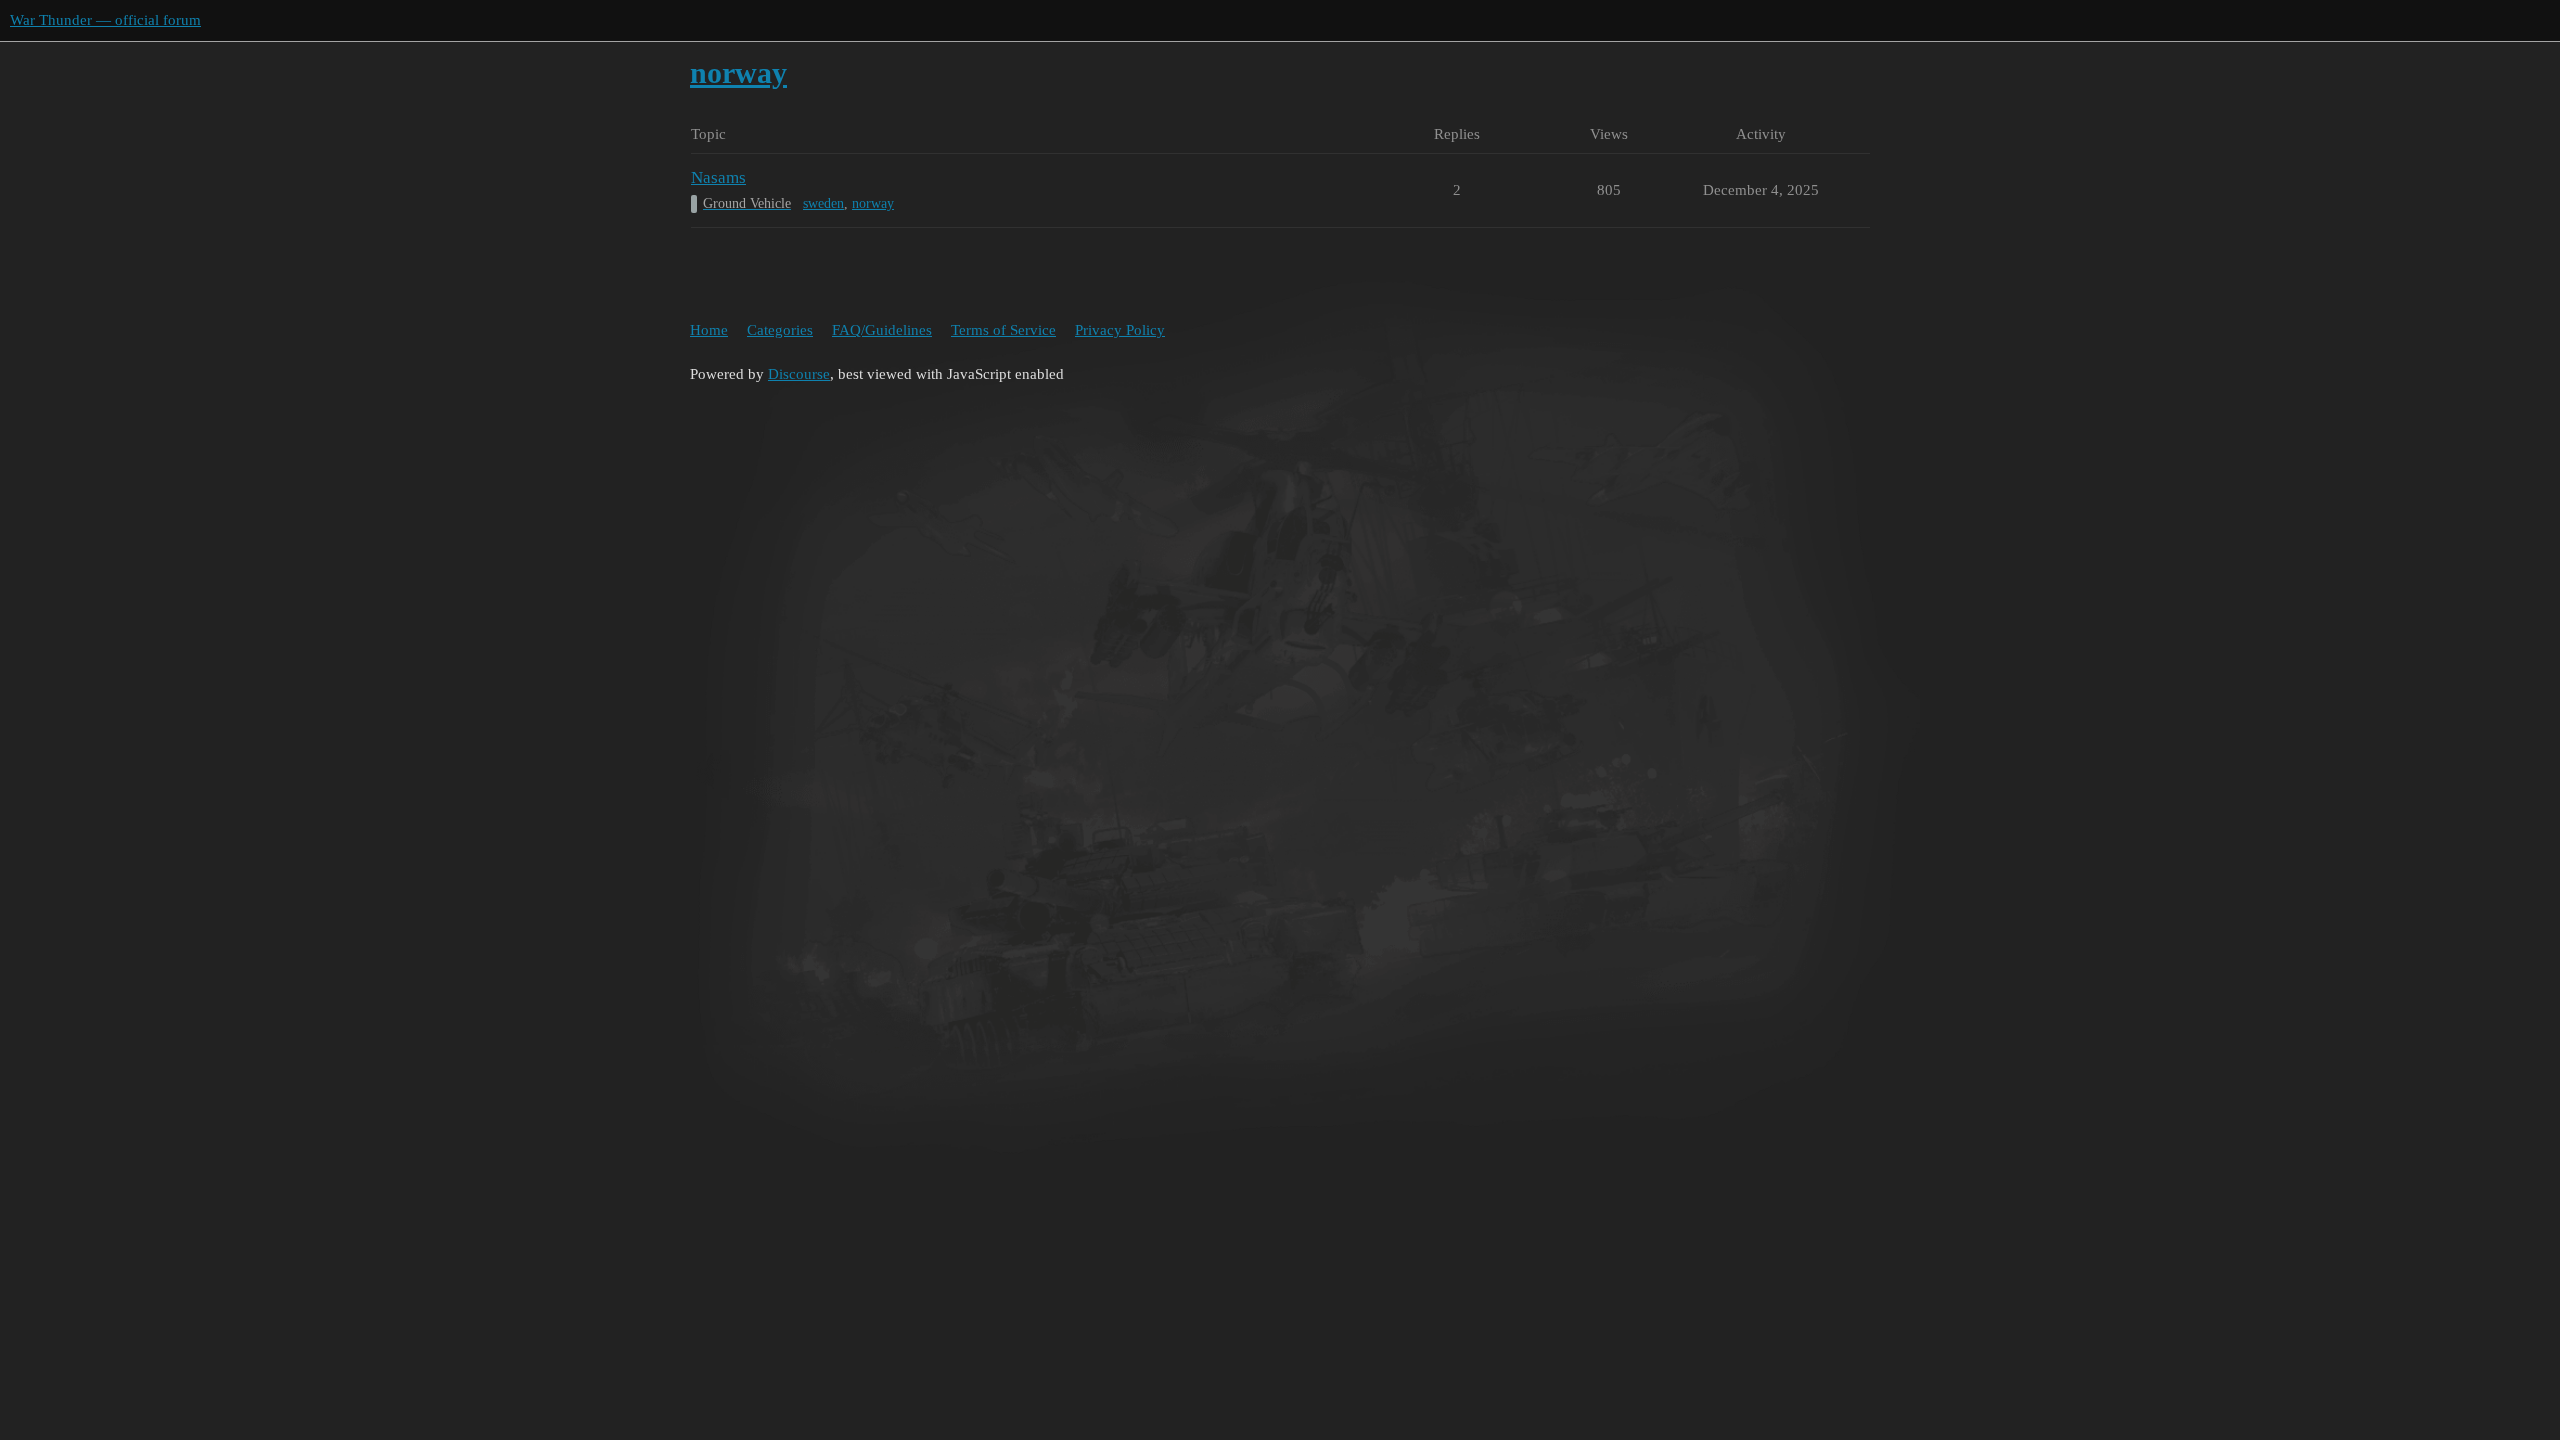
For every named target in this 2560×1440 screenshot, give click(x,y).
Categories (780, 330)
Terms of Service (1003, 330)
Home (709, 330)
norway (873, 203)
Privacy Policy (1120, 330)
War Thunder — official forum (105, 20)
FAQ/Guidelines (882, 330)
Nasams (718, 177)
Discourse (799, 374)
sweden (823, 203)
